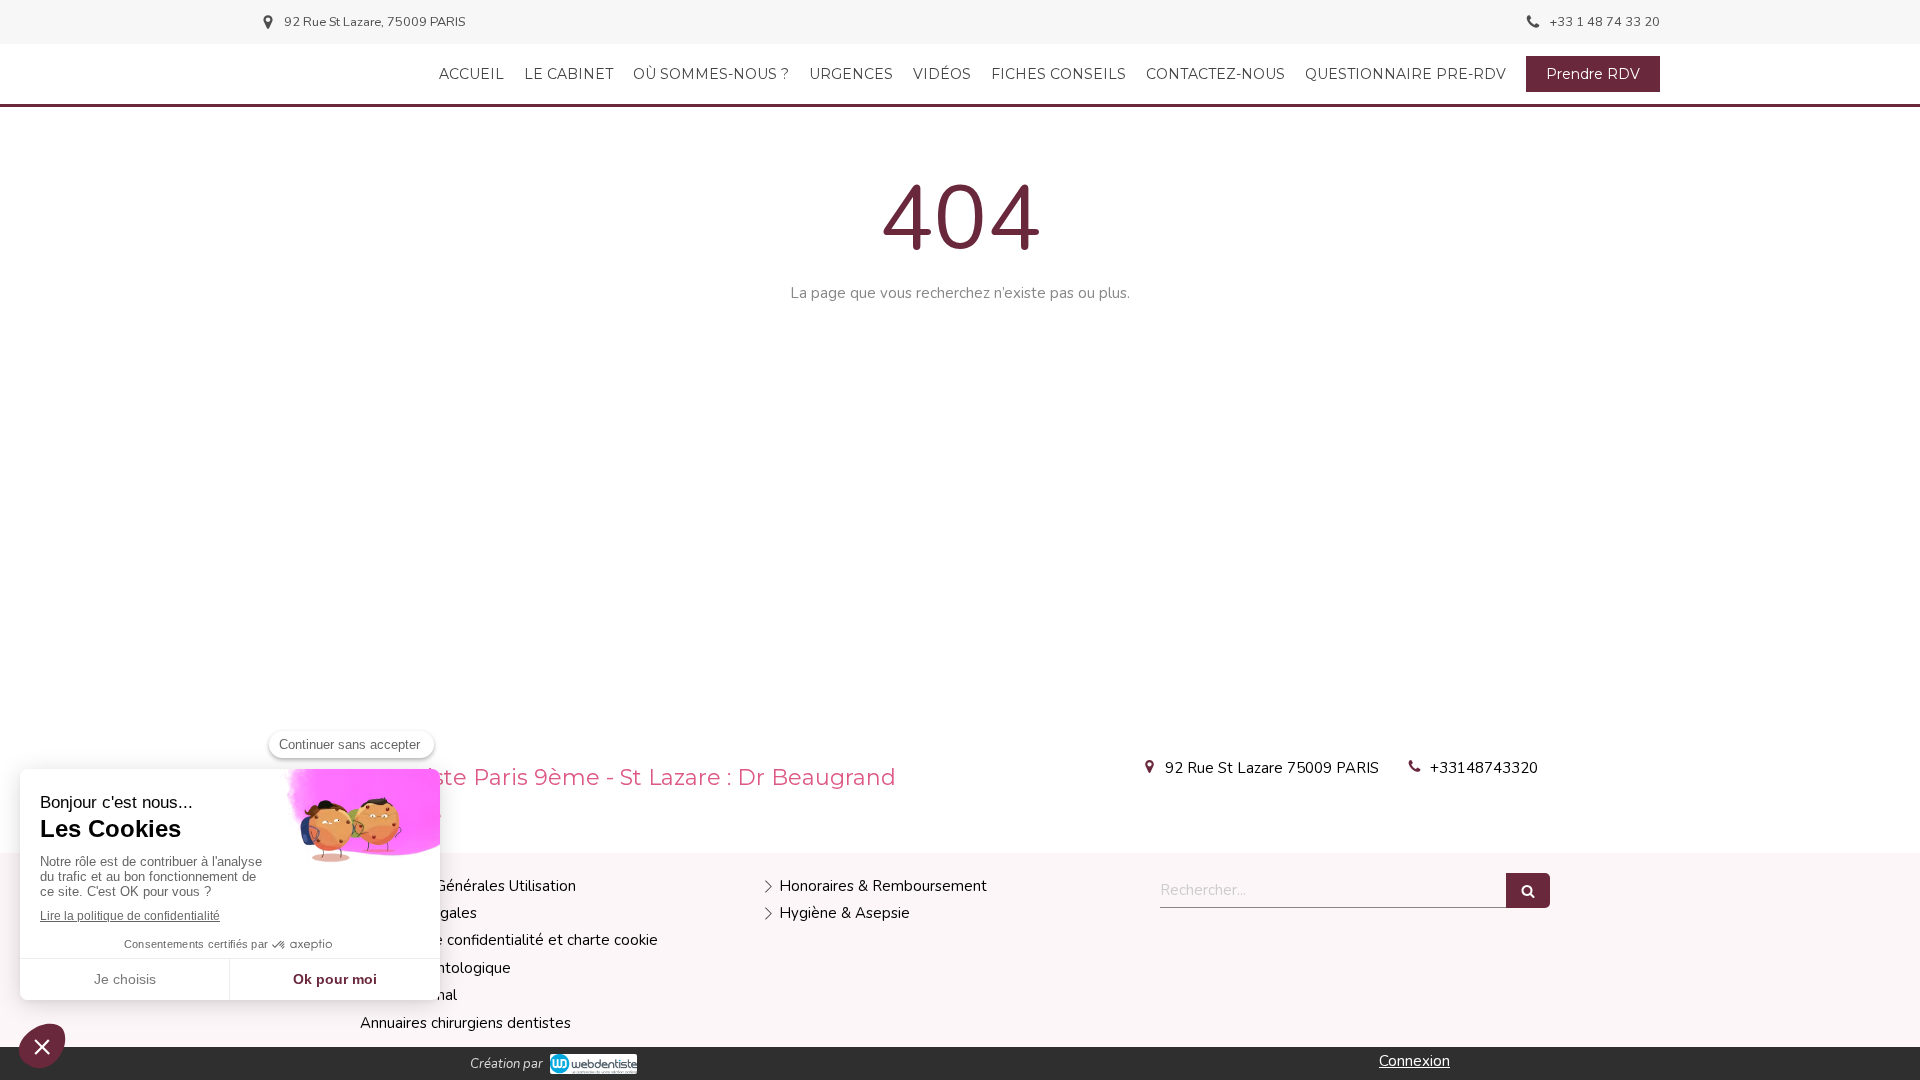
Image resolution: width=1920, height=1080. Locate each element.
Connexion (1414, 1061)
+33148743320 (1484, 768)
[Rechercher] (1528, 890)
